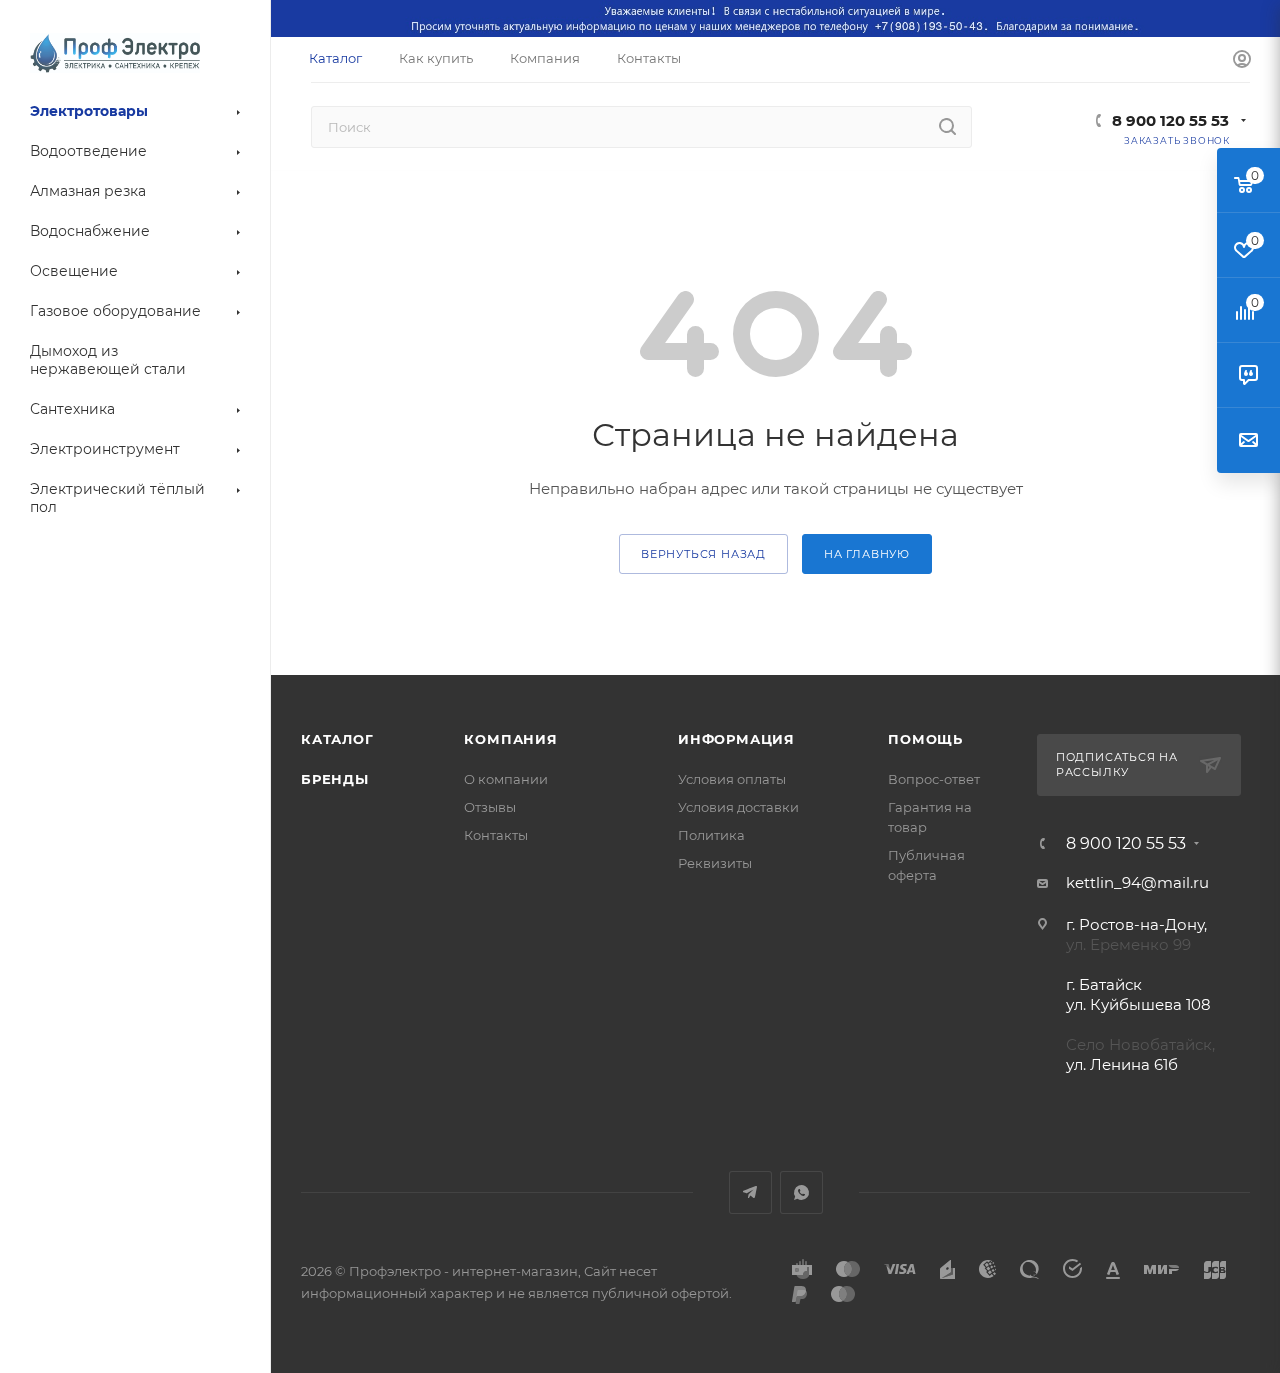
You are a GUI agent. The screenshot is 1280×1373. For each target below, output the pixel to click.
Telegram (750, 1192)
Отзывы (490, 807)
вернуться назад (703, 554)
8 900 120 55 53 (1170, 120)
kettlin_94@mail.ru (1137, 882)
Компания (510, 739)
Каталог (337, 739)
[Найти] (947, 127)
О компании (506, 779)
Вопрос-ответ (934, 779)
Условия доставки (738, 807)
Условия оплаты (732, 779)
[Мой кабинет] (1242, 60)
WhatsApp (801, 1192)
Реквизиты (715, 863)
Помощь (925, 739)
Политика (711, 835)
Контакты (496, 835)
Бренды (335, 779)
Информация (736, 739)
